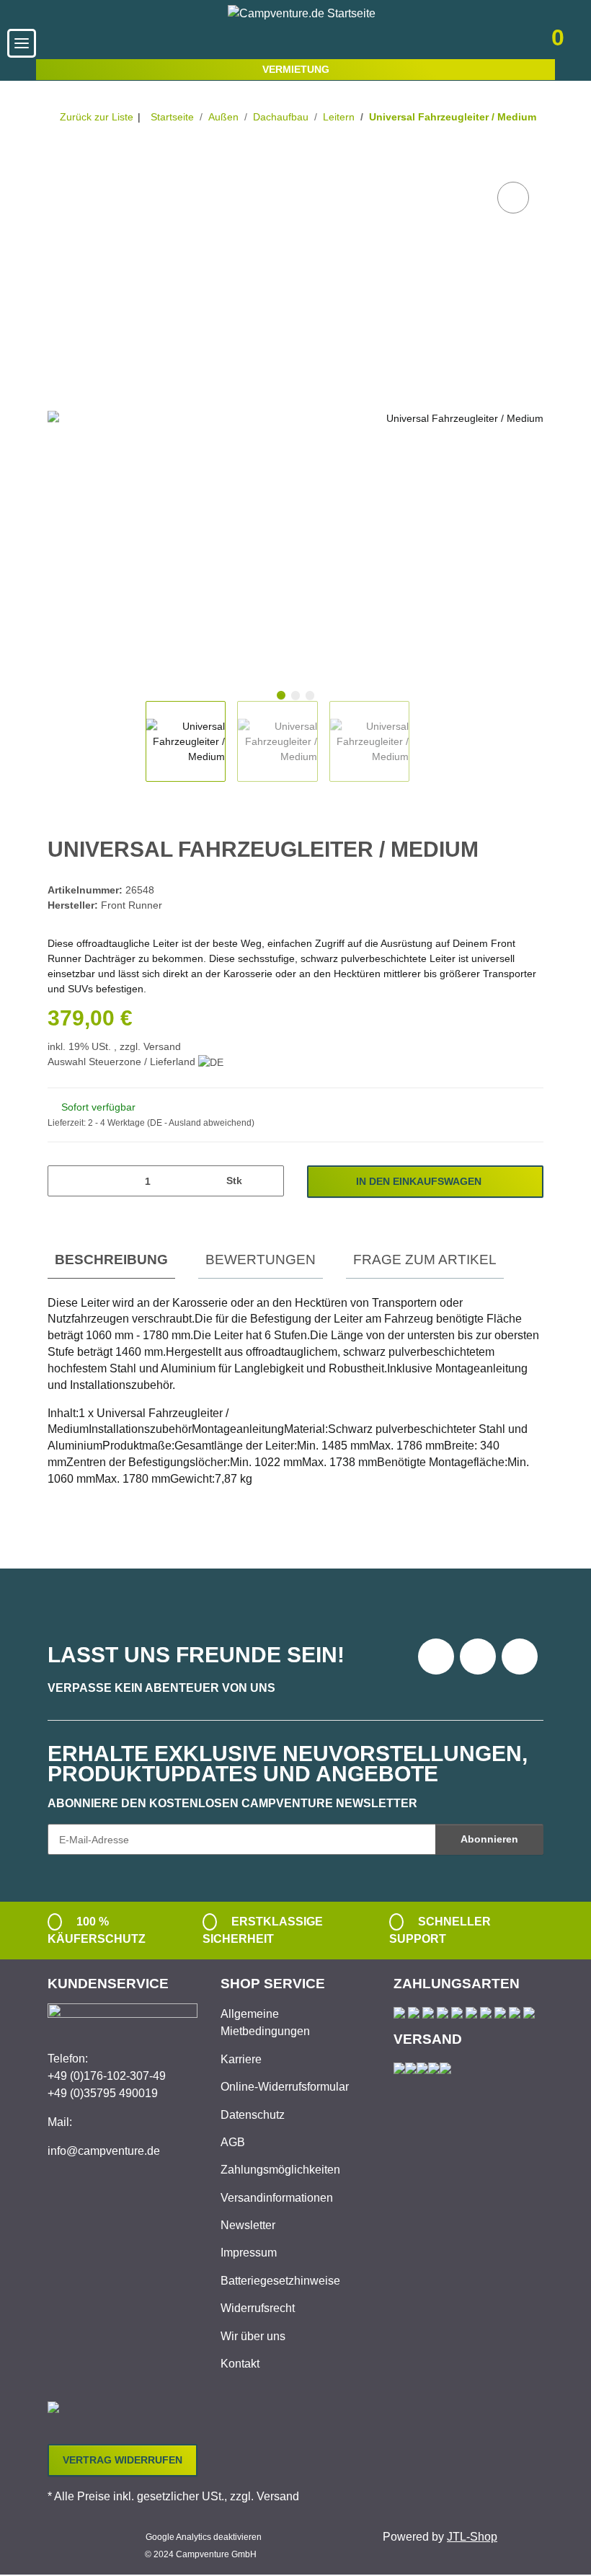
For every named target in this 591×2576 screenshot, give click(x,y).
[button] (459, 43)
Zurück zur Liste (97, 117)
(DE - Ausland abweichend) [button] (201, 1123)
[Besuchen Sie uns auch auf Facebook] (436, 1657)
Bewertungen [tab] (261, 1260)
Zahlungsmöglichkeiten (280, 2170)
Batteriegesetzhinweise (280, 2281)
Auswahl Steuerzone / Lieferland (123, 1062)
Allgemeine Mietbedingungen (265, 2023)
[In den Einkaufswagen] (59, 162)
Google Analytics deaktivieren (204, 2537)
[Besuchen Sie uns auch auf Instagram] (520, 1657)
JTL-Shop (472, 2537)
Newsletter (248, 2225)
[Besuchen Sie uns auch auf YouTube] (478, 1657)
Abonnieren (489, 1839)
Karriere (241, 2059)
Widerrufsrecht (258, 2308)
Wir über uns (253, 2336)
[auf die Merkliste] (513, 198)
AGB (233, 2142)
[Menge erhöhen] (268, 1181)
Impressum (249, 2253)
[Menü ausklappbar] (22, 43)
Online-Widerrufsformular (285, 2087)
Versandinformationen (277, 2198)
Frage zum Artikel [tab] (425, 1260)
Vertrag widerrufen (123, 2460)
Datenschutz (253, 2115)
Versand (162, 1046)
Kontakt (240, 2364)
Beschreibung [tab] (111, 1260)
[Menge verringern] (64, 1181)
